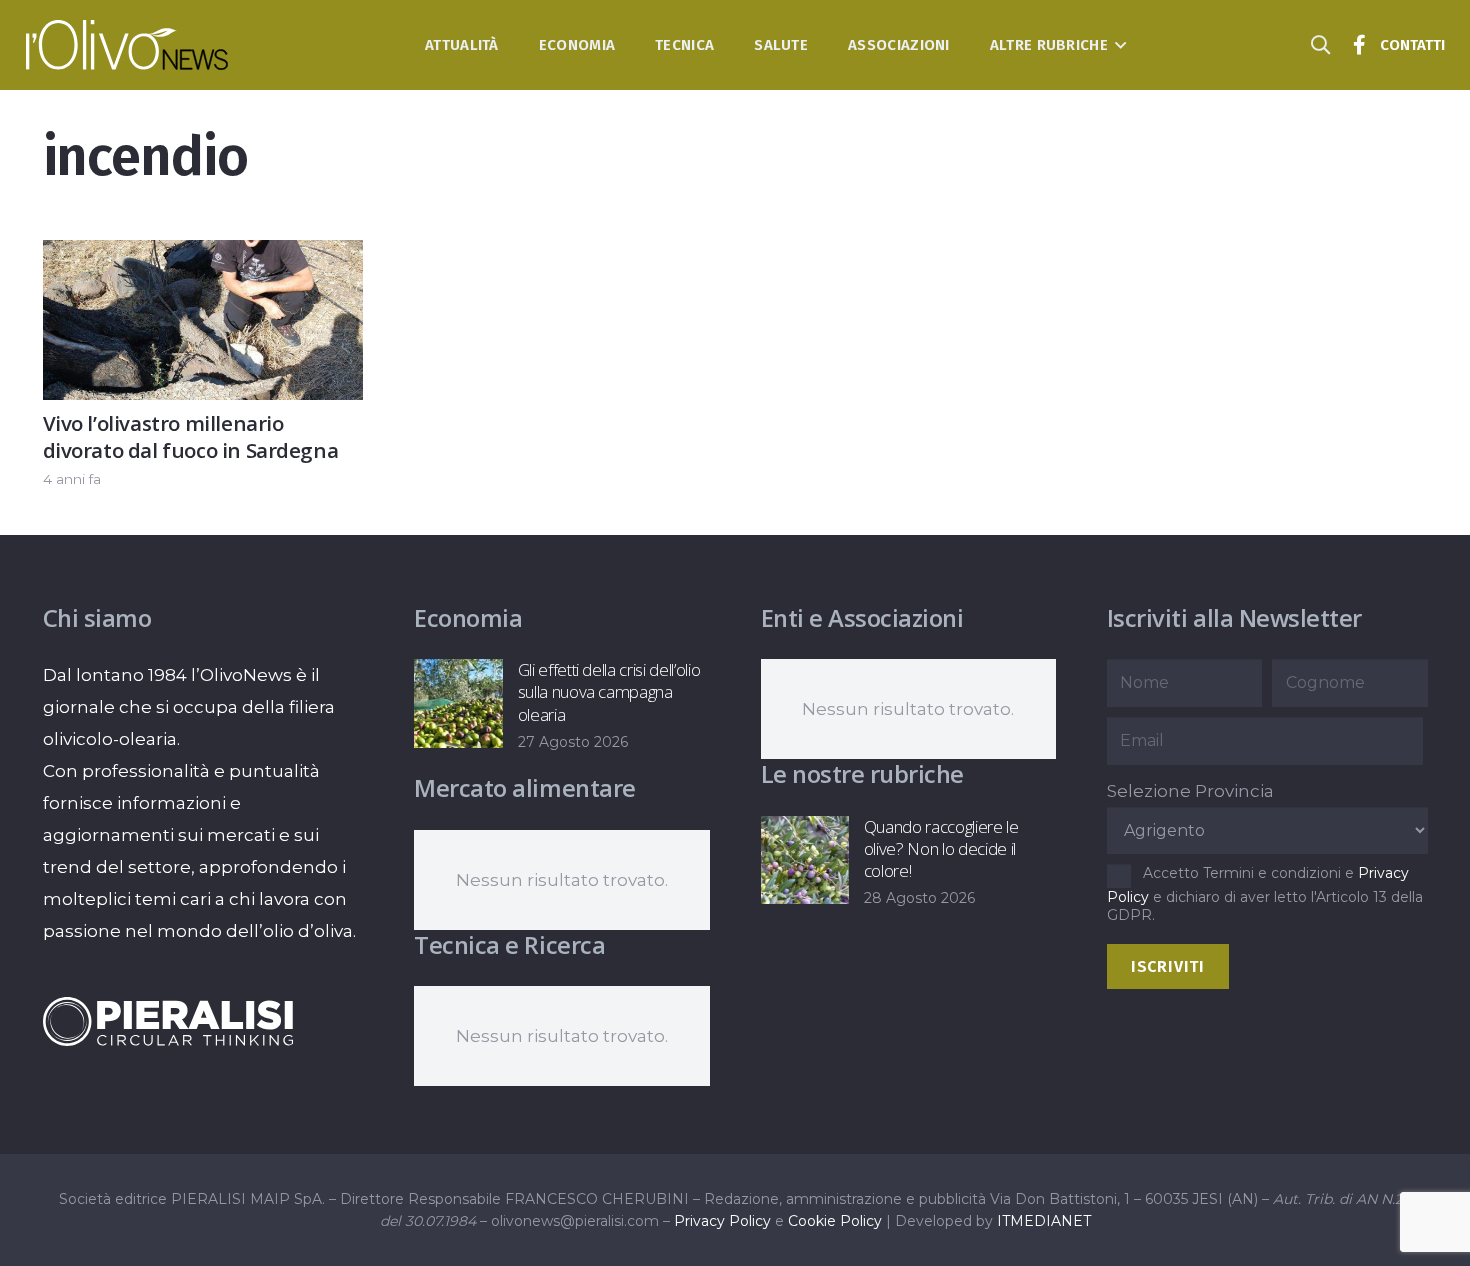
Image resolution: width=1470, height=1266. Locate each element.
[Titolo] (1360, 45)
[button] (1117, 45)
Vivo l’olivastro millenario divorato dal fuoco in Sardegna (191, 436)
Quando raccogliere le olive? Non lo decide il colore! (941, 848)
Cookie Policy (835, 1221)
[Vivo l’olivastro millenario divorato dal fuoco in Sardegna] (203, 256)
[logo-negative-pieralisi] (168, 1021)
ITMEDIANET (1044, 1221)
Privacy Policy (722, 1221)
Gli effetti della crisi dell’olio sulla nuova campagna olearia (609, 691)
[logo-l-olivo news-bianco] (127, 45)
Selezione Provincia (1190, 791)
